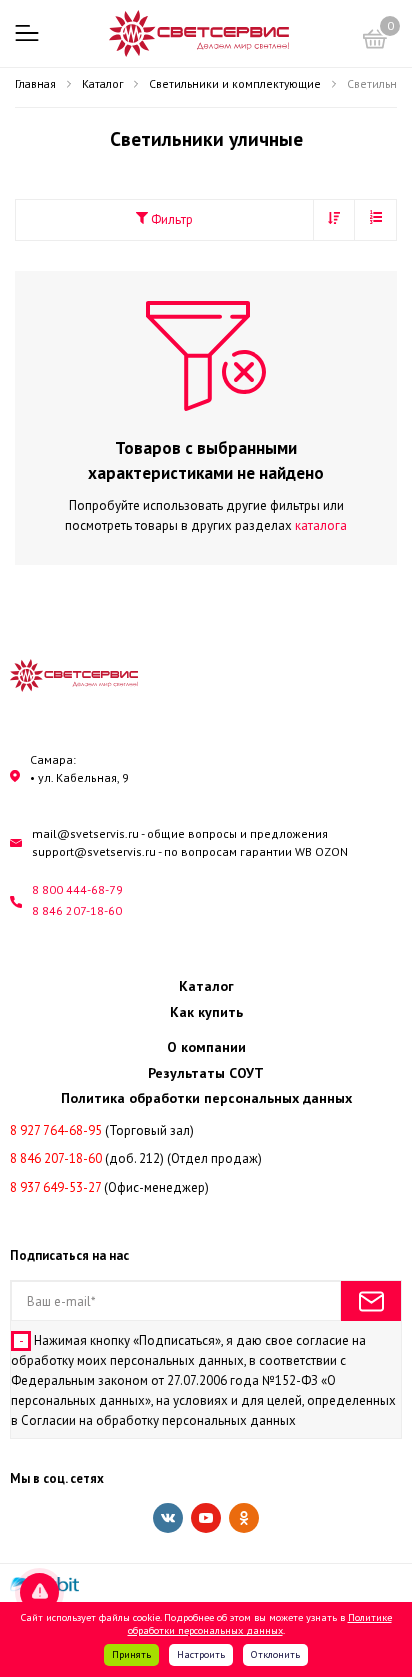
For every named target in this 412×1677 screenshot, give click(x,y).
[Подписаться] (371, 1301)
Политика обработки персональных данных (206, 1098)
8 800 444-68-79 (77, 889)
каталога (321, 525)
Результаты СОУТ (206, 1073)
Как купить (206, 1012)
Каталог (206, 986)
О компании (206, 1047)
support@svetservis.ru (94, 851)
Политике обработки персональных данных (260, 1624)
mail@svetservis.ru (85, 833)
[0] (375, 42)
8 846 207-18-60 (77, 910)
